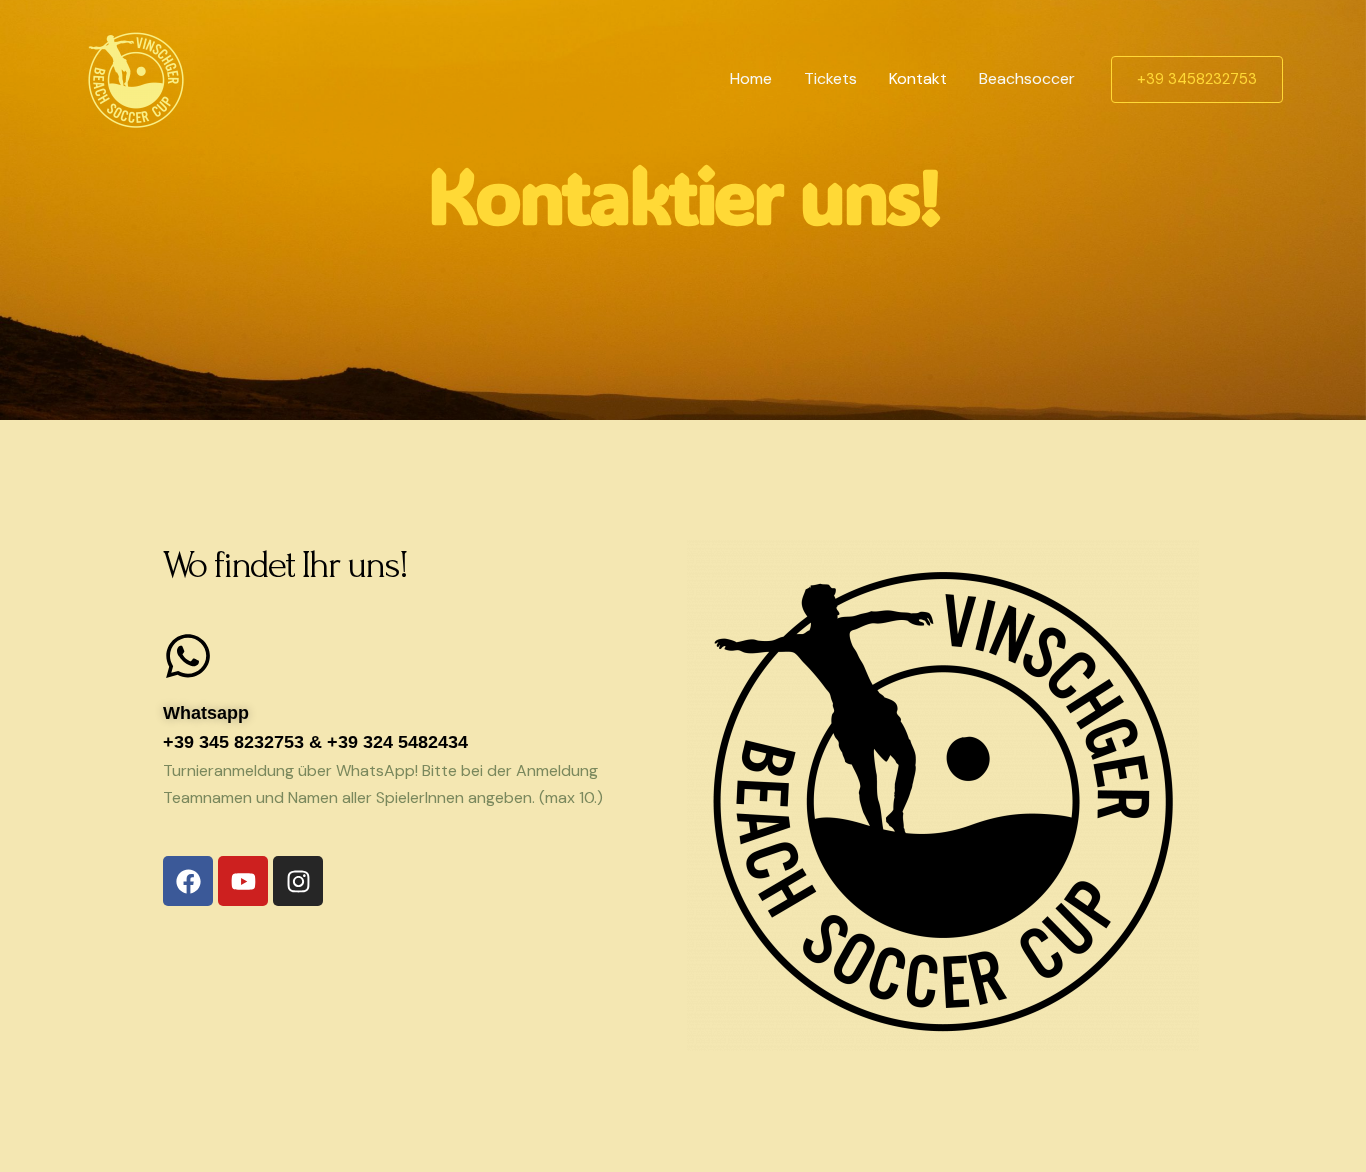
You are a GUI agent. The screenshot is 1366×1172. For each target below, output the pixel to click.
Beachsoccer (1027, 78)
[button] (1197, 79)
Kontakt (918, 78)
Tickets (830, 78)
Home (751, 78)
